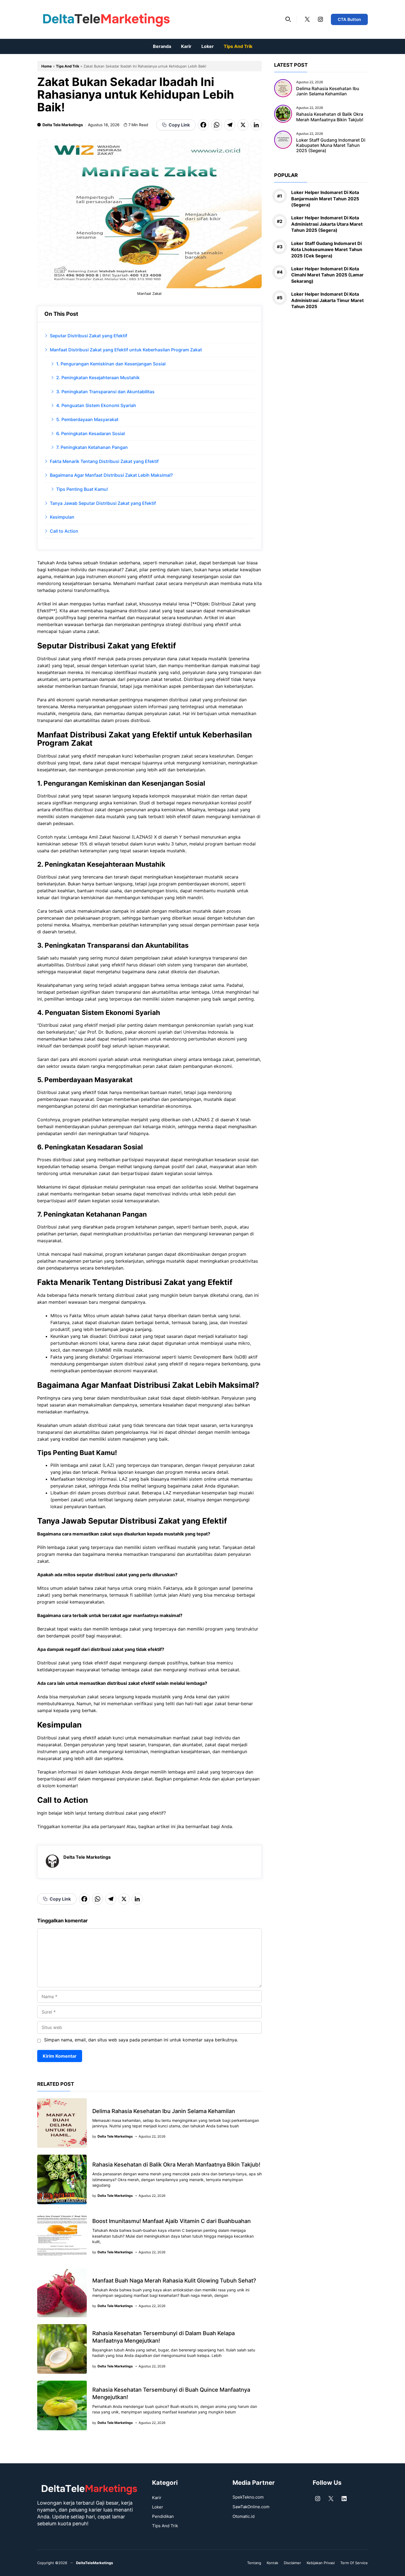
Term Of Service (354, 2563)
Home (47, 66)
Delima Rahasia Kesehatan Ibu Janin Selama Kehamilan (164, 2111)
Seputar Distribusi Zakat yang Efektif (89, 336)
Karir (186, 46)
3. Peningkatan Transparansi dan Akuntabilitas (105, 392)
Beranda (162, 46)
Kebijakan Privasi (321, 2563)
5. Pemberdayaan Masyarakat (87, 419)
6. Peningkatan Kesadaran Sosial (91, 433)
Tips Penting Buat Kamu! (82, 489)
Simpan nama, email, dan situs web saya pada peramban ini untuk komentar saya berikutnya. (141, 2040)
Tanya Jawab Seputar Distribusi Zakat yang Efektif (103, 503)
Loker (208, 46)
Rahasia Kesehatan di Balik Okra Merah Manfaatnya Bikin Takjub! (176, 2165)
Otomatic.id (244, 2516)
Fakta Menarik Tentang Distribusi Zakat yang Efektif (104, 461)
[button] (288, 19)
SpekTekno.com (248, 2497)
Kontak (272, 2563)
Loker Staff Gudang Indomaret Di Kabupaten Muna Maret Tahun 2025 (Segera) (331, 145)
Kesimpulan (62, 517)
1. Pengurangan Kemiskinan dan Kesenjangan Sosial (111, 364)
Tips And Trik (238, 46)
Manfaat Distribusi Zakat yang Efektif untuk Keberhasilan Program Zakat (126, 350)
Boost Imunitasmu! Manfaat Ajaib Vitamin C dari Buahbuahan (172, 2221)
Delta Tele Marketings (63, 125)
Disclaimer (292, 2563)
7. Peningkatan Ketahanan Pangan (92, 447)
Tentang (254, 2563)
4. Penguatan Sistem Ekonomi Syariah (96, 405)
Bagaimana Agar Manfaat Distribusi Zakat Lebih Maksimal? (111, 475)
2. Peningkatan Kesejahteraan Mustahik (98, 378)
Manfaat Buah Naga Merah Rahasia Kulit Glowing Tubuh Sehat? (174, 2281)
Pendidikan (163, 2516)
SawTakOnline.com (251, 2507)
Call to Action (64, 531)
